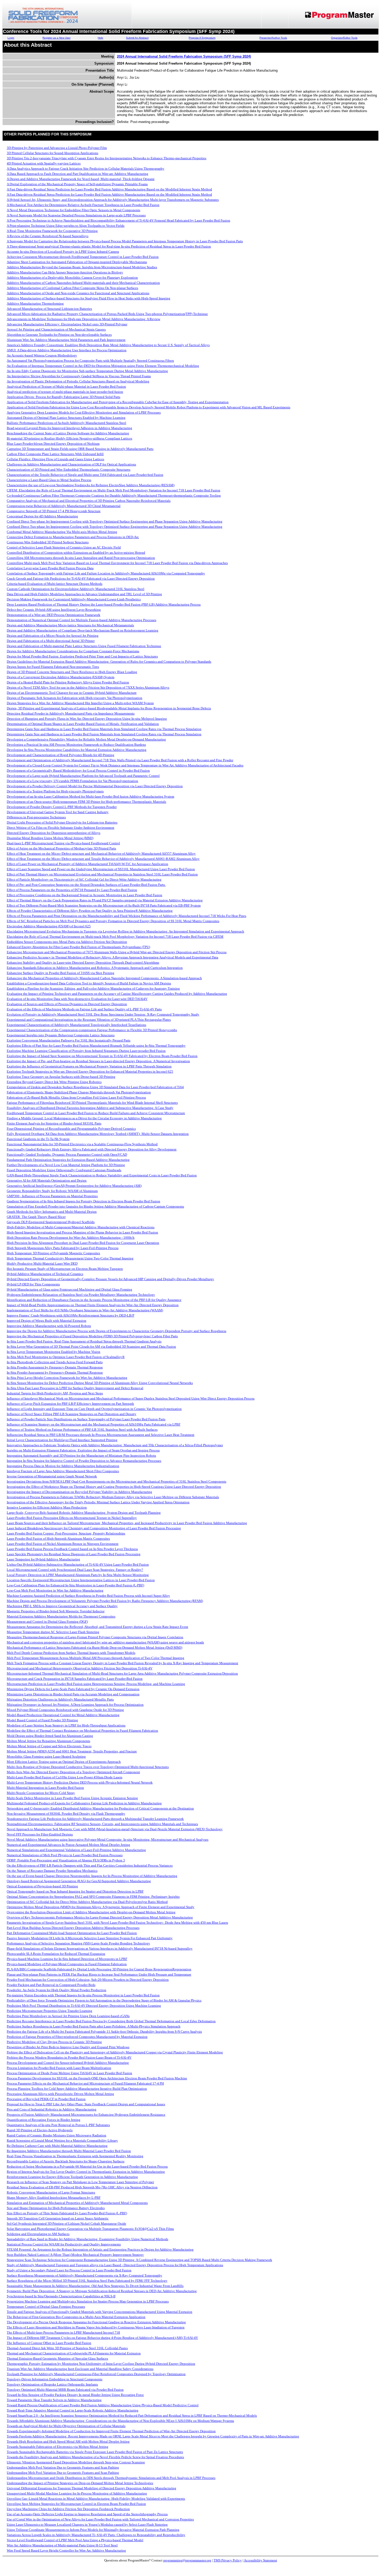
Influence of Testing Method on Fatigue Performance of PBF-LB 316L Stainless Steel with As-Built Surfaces (82, 1430)
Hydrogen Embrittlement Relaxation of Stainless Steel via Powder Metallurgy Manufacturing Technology (81, 1295)
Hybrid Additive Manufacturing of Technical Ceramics (45, 1274)
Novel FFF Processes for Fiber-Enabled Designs (40, 1834)
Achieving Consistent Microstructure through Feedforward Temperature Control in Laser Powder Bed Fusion (83, 257)
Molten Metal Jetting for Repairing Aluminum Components (48, 1741)
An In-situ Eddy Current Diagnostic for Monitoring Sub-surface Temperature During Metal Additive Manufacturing (87, 371)
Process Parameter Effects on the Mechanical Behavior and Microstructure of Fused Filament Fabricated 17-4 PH (85, 2083)
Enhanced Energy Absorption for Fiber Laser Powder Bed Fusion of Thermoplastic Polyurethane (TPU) (78, 947)
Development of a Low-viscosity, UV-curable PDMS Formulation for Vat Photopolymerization (72, 781)
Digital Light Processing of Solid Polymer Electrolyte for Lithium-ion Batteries (62, 822)
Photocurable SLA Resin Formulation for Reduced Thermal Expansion (56, 1954)
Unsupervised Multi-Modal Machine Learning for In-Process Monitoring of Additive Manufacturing (77, 2493)
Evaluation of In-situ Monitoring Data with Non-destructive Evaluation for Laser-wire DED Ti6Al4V (77, 999)
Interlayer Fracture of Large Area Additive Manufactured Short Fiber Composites (63, 1471)
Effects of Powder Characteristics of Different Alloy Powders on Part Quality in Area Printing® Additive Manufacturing (90, 911)
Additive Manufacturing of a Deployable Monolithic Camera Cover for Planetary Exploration (72, 278)
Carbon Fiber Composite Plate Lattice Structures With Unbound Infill (55, 454)
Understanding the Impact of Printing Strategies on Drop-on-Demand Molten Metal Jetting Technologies (80, 2483)
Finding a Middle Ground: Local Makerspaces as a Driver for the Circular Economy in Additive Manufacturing (84, 1118)
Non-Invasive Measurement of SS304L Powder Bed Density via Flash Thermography (66, 1814)
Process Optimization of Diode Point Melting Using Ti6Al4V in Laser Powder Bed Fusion (69, 2073)
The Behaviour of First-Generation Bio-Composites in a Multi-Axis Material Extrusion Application (76, 2317)
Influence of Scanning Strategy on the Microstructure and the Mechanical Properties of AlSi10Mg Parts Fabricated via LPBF (94, 1424)
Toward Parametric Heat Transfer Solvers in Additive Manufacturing (54, 2400)
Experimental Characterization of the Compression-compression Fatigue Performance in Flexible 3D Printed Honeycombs (92, 1030)
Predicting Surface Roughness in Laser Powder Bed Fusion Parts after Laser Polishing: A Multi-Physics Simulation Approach (94, 2026)
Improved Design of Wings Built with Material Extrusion (47, 1321)
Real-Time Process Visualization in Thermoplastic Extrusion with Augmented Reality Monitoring (75, 2156)
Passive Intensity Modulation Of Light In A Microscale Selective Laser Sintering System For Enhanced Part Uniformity (90, 1938)
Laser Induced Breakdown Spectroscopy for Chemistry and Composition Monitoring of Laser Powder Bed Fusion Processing (94, 1528)
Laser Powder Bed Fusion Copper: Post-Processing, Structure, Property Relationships (66, 1533)
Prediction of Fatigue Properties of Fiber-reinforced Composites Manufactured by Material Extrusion (77, 2037)
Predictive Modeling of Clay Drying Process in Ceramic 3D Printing (54, 2042)
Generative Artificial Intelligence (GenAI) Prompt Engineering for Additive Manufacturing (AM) (74, 1186)
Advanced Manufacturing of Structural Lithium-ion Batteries (49, 309)
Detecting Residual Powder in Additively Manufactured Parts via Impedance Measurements (71, 713)
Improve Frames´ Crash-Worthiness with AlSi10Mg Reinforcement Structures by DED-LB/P (70, 1315)
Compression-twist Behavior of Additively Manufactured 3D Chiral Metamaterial (64, 506)
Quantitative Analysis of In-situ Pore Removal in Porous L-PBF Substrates (58, 2125)
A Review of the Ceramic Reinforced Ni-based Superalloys (48, 236)
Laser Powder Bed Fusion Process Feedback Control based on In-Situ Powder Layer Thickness (72, 1549)
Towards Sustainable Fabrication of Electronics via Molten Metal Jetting (58, 2447)
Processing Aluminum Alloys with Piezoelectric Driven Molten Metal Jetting (60, 2094)
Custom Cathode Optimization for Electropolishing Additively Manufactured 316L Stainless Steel (76, 589)
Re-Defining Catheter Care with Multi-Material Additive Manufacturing (57, 2146)
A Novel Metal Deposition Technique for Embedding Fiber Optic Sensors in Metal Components (73, 210)
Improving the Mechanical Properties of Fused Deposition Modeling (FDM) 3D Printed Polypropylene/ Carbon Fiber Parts (92, 1336)
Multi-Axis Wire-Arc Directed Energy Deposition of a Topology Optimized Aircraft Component (73, 1772)
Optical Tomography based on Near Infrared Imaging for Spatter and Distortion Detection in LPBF (75, 1891)
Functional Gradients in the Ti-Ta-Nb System (38, 1139)
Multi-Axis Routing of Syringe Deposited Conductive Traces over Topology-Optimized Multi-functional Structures (88, 1767)
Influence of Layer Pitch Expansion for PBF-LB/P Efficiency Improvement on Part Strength (70, 1404)
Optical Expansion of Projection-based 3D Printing (42, 1886)
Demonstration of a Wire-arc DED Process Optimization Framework (54, 615)
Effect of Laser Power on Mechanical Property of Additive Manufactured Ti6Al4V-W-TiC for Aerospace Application (87, 864)
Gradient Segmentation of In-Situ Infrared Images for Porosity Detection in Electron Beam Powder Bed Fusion (83, 1201)
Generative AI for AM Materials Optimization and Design (47, 1180)
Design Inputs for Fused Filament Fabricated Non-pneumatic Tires (53, 667)
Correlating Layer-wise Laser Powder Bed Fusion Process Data (50, 568)
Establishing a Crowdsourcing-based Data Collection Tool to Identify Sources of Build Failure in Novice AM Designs (89, 983)
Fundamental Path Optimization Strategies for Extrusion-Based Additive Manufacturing (68, 1160)
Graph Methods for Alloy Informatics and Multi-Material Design (52, 1212)
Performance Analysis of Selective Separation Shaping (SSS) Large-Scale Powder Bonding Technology (78, 1943)
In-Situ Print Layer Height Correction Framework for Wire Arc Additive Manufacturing (67, 1378)
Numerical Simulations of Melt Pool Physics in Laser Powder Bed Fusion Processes (65, 1855)
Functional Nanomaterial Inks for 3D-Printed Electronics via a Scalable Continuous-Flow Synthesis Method (82, 1144)
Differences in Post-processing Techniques (36, 817)
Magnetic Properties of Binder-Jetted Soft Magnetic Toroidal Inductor (56, 1611)
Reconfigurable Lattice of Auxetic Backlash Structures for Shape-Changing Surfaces (66, 2161)
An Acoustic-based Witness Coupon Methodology (42, 355)
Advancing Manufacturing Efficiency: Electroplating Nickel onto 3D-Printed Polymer (67, 324)
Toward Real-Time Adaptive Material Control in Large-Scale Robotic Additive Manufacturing (73, 2410)
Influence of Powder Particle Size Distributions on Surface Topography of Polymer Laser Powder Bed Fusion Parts (86, 1419)
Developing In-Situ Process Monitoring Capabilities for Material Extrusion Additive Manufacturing (77, 750)
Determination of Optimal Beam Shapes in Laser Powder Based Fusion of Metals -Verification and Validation (83, 724)
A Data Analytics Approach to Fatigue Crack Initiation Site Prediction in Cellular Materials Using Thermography (86, 169)
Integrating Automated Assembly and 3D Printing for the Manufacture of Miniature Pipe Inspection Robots (81, 1455)
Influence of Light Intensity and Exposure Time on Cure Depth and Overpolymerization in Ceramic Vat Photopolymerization (94, 1409)
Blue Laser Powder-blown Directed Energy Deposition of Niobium (53, 444)
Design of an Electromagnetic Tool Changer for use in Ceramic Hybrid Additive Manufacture (72, 693)
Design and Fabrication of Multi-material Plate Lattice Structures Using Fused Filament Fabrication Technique (84, 646)
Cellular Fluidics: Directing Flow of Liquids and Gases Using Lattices (55, 459)
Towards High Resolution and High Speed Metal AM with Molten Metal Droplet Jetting (68, 2441)
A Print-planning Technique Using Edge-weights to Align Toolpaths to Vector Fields (66, 226)
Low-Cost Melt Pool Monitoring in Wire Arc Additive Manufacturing (55, 1590)
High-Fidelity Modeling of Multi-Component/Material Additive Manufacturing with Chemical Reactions (81, 1227)
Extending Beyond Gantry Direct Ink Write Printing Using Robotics (54, 1082)
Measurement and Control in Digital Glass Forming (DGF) (47, 1622)
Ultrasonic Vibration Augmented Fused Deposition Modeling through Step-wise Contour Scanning (76, 2462)
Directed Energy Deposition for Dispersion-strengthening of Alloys (54, 833)
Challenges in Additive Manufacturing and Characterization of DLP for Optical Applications (71, 464)
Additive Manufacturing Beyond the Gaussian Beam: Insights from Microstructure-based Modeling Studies (82, 267)
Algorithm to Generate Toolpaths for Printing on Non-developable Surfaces (59, 335)
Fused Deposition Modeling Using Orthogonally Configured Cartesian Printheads (64, 1170)
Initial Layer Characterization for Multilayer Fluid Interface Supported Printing (62, 1440)
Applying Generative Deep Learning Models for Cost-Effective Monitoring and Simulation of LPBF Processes (84, 412)
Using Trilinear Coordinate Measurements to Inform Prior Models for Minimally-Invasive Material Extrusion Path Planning (93, 2530)
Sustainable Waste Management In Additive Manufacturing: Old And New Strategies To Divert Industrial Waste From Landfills (95, 2286)
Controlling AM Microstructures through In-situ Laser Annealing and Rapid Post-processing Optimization (81, 558)
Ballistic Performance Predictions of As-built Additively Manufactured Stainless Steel (66, 423)
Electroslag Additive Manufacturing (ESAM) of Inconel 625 (49, 926)
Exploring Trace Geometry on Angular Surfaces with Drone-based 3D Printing (61, 1077)
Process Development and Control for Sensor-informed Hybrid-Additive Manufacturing (68, 2063)
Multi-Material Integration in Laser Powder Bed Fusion (45, 1788)
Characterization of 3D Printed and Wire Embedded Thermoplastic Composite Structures (69, 470)
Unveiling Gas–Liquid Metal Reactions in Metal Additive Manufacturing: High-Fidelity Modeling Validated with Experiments (96, 2499)
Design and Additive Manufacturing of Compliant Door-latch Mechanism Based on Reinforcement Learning (83, 630)
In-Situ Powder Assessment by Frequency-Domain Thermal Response (55, 1367)
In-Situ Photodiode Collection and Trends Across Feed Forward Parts (55, 1362)
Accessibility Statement (260, 2560)
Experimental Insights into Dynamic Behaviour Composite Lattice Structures (61, 1035)
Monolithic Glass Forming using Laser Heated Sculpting (46, 1756)
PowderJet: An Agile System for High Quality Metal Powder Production (57, 1990)
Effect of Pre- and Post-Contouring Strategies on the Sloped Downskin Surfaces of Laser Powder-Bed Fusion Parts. (86, 885)
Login (11, 38)
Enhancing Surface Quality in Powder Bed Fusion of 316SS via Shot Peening (61, 973)
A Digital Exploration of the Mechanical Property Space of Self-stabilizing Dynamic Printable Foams (77, 184)
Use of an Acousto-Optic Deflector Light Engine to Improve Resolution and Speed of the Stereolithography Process (87, 2514)
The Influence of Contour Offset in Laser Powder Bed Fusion (49, 2343)
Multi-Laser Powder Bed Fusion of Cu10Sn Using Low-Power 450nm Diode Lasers (65, 1777)
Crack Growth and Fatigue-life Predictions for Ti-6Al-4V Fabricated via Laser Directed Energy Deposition (81, 578)
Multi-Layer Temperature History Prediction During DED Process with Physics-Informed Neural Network (80, 1782)
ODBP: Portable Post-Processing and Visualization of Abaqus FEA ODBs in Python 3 (66, 1860)
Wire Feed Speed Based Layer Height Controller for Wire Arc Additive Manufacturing (66, 2550)
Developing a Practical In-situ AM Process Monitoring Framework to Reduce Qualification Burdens (76, 745)
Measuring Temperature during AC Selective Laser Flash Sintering (53, 1632)
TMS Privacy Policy (228, 2560)
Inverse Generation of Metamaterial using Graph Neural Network (52, 1476)
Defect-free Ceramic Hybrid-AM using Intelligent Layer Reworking (54, 610)
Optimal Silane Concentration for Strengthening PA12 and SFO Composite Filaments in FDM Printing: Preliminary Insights (93, 1897)
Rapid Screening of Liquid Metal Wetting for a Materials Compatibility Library (62, 2140)
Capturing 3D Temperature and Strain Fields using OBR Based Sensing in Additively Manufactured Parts (80, 449)
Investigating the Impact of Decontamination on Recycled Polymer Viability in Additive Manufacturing (79, 1492)
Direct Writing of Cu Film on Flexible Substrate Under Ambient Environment (61, 828)
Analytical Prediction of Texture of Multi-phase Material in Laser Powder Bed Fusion (66, 386)
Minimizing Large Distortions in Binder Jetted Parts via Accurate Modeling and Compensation (73, 1694)
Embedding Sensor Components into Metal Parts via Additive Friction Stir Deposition (67, 942)
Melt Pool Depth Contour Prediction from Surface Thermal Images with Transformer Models (71, 1653)
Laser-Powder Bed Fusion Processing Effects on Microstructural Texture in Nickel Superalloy (72, 1518)
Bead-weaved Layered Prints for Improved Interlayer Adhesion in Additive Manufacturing (69, 428)
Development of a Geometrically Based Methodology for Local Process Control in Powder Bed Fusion (78, 770)
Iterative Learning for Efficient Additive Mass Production (47, 1507)
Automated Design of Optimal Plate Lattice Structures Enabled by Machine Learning (66, 418)
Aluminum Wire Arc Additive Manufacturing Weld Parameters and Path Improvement (66, 340)
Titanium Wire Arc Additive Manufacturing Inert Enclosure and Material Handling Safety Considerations (80, 2369)
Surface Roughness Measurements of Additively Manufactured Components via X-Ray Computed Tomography (84, 2275)
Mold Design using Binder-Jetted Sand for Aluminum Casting (50, 1736)
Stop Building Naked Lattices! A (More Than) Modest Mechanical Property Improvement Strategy (75, 2255)
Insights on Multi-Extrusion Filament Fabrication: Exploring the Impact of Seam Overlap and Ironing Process (83, 1450)
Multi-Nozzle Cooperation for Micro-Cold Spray (41, 1793)
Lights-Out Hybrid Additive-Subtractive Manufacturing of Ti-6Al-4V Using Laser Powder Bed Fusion (78, 1564)
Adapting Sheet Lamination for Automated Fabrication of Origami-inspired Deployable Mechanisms (77, 262)
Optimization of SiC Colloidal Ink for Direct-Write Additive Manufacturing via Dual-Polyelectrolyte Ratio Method (87, 1902)
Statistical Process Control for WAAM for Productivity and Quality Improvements (64, 2244)
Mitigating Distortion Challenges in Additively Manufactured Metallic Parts (60, 1699)
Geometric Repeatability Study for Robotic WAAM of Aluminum (52, 1191)
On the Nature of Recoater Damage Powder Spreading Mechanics (52, 1871)
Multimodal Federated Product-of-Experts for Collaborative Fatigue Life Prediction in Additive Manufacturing (84, 1803)
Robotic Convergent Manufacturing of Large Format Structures (51, 2192)
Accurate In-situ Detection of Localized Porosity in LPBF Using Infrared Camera (63, 252)
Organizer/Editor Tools (344, 38)
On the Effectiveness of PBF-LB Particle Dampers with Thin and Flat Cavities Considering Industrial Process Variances (90, 1865)
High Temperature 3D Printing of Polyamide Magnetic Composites (53, 1253)
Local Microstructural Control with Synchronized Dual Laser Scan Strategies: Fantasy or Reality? (75, 1570)
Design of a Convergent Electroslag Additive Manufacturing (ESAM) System (61, 677)
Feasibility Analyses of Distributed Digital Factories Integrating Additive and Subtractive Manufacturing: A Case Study (90, 1108)
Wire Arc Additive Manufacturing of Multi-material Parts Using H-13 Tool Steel (62, 2545)
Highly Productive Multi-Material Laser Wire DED (42, 1263)
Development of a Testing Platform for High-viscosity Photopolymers (55, 791)
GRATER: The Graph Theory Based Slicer (36, 1217)
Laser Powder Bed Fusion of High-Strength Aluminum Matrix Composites (58, 1539)
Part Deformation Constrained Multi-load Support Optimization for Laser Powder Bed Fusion (72, 1933)
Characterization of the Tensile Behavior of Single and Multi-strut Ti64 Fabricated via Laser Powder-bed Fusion (85, 475)
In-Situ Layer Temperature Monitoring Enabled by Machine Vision (54, 1352)
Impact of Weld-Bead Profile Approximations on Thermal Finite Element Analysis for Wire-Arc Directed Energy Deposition (93, 1305)
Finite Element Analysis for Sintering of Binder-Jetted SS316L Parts (54, 1123)
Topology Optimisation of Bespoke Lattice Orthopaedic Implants (52, 2384)
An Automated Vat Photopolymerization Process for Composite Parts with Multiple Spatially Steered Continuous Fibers (90, 361)
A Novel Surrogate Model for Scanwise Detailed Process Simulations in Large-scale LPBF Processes (76, 215)
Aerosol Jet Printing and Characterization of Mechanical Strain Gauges (56, 329)
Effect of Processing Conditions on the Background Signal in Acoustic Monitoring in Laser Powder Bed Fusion (84, 895)
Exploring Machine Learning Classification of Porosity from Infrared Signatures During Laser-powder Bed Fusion (86, 1051)
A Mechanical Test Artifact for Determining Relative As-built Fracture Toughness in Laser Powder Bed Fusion (83, 205)
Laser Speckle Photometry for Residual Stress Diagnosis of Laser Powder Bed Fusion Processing (74, 1554)
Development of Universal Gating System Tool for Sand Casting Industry (58, 812)
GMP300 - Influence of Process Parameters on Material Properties (52, 1196)
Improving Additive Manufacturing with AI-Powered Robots (49, 1326)
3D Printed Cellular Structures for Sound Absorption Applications (52, 153)
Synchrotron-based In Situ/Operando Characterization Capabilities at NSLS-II (61, 2296)
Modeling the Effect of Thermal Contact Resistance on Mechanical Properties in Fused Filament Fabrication (82, 1731)
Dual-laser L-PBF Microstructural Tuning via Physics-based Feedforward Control (63, 843)
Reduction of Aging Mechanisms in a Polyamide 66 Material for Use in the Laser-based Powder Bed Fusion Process (87, 2166)
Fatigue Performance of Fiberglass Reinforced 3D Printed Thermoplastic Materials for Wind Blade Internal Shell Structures (92, 1103)
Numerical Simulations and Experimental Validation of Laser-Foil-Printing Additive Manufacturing (76, 1850)
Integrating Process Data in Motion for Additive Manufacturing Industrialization (63, 1466)
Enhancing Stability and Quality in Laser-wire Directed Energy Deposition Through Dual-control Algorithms (83, 962)
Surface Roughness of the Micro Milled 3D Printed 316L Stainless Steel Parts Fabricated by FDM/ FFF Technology (87, 2281)
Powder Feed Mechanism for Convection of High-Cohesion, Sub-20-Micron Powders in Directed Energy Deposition (88, 1980)
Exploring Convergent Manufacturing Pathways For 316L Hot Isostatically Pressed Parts (69, 1040)
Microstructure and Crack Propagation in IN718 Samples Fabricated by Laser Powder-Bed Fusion (75, 1679)
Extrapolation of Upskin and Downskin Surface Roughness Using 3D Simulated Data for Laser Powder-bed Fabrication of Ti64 (95, 1087)
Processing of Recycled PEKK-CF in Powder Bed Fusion (46, 2099)
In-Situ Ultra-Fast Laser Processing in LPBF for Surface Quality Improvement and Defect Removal (75, 1388)
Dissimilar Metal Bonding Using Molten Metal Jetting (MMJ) (50, 838)
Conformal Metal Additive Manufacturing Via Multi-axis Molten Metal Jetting (62, 532)
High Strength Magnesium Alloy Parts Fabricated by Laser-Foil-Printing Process (63, 1248)
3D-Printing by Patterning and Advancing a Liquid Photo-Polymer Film (57, 148)
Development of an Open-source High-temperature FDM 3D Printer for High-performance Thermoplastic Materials (86, 802)
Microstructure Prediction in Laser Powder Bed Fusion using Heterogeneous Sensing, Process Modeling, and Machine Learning (96, 1684)
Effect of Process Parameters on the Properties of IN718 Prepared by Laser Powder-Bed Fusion (72, 890)
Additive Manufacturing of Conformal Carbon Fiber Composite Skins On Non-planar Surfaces (72, 288)
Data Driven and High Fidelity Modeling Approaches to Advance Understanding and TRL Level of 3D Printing (84, 594)
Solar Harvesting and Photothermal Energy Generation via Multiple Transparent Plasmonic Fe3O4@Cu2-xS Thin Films (90, 2229)
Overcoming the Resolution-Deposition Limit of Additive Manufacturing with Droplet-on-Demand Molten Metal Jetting (91, 1912)
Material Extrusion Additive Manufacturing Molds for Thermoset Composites (61, 1616)
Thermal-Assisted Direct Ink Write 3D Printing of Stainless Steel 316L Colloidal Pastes (67, 2348)
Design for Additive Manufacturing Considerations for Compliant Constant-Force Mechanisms (73, 651)
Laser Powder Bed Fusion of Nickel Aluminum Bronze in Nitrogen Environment (63, 1544)
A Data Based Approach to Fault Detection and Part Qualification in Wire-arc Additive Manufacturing (77, 174)
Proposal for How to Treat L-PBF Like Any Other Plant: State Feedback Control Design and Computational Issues (86, 2104)
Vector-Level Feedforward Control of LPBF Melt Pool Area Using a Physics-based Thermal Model (75, 2540)
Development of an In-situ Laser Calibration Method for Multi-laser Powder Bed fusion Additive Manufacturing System (90, 796)
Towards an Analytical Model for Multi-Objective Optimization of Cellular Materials (66, 2426)
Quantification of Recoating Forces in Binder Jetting (44, 2120)
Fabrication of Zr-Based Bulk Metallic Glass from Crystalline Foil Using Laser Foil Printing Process (76, 1097)
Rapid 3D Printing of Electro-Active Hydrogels (40, 2130)
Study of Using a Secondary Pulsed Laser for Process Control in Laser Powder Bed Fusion (69, 2270)
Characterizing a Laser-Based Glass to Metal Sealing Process (49, 480)
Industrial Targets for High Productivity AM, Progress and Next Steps (55, 1393)
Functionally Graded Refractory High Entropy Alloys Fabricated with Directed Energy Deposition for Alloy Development (92, 1149)
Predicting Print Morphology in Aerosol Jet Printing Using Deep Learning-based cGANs (68, 2016)
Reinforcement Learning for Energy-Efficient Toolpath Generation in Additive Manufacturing (72, 2177)
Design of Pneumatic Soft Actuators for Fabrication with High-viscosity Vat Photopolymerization (75, 698)
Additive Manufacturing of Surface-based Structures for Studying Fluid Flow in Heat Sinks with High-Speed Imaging (89, 298)
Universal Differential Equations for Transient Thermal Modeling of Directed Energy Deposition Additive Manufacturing (91, 2488)
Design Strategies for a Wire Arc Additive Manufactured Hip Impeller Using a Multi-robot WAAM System (80, 703)
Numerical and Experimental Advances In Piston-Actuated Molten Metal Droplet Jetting (68, 1845)
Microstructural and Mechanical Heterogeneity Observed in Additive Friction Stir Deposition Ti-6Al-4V (80, 1668)
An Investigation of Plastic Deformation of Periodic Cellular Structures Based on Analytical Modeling (78, 381)
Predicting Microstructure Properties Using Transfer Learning (50, 2011)
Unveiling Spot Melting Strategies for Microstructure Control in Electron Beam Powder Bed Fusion (76, 2504)
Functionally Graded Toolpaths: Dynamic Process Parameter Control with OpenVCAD (67, 1155)
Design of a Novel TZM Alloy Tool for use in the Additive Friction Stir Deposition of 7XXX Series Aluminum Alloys (88, 687)
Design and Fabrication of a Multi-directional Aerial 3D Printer (51, 641)
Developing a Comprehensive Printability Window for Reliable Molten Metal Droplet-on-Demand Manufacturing (86, 739)
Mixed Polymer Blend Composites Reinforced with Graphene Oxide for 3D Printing (65, 1710)
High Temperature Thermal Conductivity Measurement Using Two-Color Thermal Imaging (70, 1258)
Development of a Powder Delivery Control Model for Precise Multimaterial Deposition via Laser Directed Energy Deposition (95, 786)
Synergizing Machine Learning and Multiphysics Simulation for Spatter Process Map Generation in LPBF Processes (88, 2301)
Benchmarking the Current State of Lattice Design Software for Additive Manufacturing (68, 433)
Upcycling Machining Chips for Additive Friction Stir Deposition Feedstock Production (68, 2509)
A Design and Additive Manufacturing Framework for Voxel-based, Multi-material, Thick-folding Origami (81, 179)
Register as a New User (57, 38)
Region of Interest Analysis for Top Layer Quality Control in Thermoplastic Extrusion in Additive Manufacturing (86, 2172)
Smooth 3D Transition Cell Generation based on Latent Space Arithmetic (58, 2218)
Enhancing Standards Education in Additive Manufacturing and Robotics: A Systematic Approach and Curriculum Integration (95, 968)
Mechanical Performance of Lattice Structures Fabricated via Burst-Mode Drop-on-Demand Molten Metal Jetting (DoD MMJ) (94, 1647)
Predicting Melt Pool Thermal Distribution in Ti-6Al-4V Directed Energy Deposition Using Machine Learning (84, 2006)
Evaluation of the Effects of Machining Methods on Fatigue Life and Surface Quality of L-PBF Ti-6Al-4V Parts (84, 1009)
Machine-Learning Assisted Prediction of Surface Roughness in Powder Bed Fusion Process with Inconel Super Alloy (88, 1596)
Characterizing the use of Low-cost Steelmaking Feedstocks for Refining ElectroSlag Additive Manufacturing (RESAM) (91, 485)
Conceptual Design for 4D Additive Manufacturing (42, 516)
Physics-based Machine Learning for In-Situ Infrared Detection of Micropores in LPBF (67, 1959)
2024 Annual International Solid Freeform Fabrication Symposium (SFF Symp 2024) (184, 56)
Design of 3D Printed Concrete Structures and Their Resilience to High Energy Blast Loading (72, 672)
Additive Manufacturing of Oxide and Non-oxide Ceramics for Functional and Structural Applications (78, 293)
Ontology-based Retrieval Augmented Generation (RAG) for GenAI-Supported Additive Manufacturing (79, 1881)
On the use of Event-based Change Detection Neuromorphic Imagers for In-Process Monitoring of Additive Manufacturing (92, 1876)
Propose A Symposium (202, 38)
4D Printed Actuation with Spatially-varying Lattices (44, 163)
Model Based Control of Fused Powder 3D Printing (42, 1720)
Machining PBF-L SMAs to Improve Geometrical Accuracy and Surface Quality (62, 1606)
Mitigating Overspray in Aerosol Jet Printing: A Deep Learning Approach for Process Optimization (75, 1705)
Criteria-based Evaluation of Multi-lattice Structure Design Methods (55, 584)
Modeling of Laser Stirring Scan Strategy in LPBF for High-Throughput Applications (66, 1725)
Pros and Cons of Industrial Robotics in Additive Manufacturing (52, 2109)
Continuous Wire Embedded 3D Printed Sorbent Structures (48, 542)
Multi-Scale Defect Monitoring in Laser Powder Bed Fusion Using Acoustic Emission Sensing (72, 1798)
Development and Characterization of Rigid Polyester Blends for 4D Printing (61, 755)
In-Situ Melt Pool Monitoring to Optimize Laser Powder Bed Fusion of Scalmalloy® (66, 1357)
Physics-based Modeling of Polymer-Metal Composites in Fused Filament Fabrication (67, 1964)
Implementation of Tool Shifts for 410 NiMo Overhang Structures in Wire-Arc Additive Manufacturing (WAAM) (85, 1310)
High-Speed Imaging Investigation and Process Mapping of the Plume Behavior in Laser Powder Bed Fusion (82, 1232)
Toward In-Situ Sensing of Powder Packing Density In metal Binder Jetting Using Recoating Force (75, 2395)
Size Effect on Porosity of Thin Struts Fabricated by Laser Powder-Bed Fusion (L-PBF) (67, 2213)
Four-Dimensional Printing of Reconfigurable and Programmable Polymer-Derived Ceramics (71, 1129)
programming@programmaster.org (187, 2560)
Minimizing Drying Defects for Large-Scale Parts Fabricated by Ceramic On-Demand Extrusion (73, 1689)
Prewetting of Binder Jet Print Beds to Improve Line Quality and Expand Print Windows (68, 2047)
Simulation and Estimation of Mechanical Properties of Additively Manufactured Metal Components (77, 2203)
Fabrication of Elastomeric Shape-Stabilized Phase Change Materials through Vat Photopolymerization (79, 1092)
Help (100, 38)
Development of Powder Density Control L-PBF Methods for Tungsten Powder (62, 807)
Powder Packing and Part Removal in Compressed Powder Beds (51, 1985)
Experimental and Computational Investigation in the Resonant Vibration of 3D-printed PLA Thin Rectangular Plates (89, 1020)
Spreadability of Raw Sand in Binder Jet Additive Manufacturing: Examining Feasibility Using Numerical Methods (87, 2239)
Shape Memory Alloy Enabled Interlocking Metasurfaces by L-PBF (54, 2198)
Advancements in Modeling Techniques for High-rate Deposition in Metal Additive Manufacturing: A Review (83, 319)
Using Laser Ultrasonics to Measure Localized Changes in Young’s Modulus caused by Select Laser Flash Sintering (87, 2524)
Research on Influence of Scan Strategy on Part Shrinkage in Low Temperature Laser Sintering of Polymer (80, 2182)
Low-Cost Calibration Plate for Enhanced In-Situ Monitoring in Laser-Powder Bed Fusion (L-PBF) (75, 1585)
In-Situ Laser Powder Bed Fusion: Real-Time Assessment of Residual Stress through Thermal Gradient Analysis (84, 1341)
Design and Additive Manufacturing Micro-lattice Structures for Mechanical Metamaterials (70, 625)
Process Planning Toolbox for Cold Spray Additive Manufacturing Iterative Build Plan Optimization (77, 2089)
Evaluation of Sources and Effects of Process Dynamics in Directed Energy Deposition (67, 1004)
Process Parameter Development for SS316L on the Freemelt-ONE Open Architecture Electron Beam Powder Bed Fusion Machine (97, 2078)
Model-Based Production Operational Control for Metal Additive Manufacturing (63, 1715)
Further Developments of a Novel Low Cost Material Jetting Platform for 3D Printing (66, 1165)
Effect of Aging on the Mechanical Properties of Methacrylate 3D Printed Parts (61, 848)
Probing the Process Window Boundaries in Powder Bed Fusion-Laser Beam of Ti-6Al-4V (69, 2057)
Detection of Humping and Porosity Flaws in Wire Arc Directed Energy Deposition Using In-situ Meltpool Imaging (87, 719)
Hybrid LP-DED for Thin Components (33, 1284)
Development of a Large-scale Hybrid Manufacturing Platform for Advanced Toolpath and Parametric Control (83, 776)
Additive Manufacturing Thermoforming (35, 303)
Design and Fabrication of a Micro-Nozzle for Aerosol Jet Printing (53, 636)
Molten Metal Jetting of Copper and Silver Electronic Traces (49, 1746)
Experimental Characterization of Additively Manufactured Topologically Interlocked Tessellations (76, 1025)
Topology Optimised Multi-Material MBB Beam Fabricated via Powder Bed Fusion (65, 2390)
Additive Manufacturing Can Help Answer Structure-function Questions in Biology (65, 272)
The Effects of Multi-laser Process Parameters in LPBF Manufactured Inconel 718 (63, 2332)
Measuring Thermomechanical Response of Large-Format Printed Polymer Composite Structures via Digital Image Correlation (95, 1637)
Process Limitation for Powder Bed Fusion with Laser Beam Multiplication (59, 2068)
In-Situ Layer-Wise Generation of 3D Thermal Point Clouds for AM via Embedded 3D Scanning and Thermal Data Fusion (91, 1347)
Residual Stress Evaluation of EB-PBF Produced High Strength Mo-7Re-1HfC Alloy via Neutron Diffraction (82, 2187)
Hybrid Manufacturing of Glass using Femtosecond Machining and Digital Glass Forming (69, 1289)
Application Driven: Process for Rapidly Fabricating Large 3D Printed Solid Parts (63, 397)
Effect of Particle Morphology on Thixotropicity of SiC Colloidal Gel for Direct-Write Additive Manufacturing (84, 879)
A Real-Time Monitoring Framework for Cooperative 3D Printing (52, 231)
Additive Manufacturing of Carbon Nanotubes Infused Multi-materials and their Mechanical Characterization (83, 283)
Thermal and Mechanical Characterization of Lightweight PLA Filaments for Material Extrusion (74, 2353)
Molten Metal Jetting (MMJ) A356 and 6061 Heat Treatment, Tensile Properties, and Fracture (72, 1751)
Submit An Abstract (137, 38)
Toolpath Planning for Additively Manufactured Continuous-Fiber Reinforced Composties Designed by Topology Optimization (96, 2374)
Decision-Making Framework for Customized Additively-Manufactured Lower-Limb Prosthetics (74, 599)
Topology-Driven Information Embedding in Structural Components (55, 2379)
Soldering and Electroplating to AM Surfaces (38, 2234)
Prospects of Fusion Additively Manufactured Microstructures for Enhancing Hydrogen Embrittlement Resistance (86, 2115)
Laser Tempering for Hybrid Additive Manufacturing (43, 1559)
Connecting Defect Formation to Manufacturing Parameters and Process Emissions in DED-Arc (73, 537)
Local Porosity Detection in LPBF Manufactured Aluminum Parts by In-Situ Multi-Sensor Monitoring (78, 1575)
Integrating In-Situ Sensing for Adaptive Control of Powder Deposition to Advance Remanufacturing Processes (84, 1461)
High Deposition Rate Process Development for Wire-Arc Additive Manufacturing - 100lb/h (71, 1238)
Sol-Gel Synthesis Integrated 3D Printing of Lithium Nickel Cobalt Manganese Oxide (66, 2224)
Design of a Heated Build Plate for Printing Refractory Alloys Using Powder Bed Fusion (68, 682)
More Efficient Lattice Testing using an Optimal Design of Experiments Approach (64, 1762)
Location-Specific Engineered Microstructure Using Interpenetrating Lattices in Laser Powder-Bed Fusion (81, 1580)
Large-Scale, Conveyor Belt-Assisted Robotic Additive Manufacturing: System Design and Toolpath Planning (84, 1513)
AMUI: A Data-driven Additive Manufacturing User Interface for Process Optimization (67, 350)
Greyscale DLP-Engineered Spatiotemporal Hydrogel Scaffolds (51, 1222)
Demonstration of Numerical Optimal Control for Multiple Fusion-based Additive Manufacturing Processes (82, 620)
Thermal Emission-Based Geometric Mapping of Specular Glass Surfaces (57, 2358)
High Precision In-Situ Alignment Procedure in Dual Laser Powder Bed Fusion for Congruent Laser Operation (83, 1243)
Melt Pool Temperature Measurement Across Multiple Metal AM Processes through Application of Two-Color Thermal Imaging (96, 1658)
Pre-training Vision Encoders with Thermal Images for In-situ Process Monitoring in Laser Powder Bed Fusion (83, 1995)
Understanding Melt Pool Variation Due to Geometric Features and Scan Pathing (63, 2467)
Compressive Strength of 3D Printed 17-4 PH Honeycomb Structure (54, 511)
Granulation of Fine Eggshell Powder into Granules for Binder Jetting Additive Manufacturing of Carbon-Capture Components (95, 1206)
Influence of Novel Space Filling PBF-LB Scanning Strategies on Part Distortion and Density (72, 1414)
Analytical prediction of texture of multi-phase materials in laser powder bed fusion (65, 392)
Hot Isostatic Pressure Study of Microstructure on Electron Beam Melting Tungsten (65, 1269)
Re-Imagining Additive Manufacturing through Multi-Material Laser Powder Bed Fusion (69, 2151)
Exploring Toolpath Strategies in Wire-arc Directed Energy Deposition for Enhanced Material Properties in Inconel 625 (90, 1071)
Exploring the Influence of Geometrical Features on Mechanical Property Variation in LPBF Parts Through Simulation (89, 1066)
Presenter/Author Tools (273, 38)
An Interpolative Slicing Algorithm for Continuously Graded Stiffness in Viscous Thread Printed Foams (79, 376)
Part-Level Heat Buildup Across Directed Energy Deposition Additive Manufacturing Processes (73, 1928)
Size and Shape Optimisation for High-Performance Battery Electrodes (56, 2208)
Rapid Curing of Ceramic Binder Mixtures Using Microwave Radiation (57, 2135)
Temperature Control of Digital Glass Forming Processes (46, 2307)
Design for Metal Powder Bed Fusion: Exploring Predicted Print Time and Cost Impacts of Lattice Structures (82, 656)
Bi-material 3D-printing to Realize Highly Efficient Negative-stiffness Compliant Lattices (69, 438)
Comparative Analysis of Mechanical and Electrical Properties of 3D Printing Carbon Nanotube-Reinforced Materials (89, 501)
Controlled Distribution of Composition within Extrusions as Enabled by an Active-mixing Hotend (76, 553)
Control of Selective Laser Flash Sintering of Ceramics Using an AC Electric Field (64, 547)
